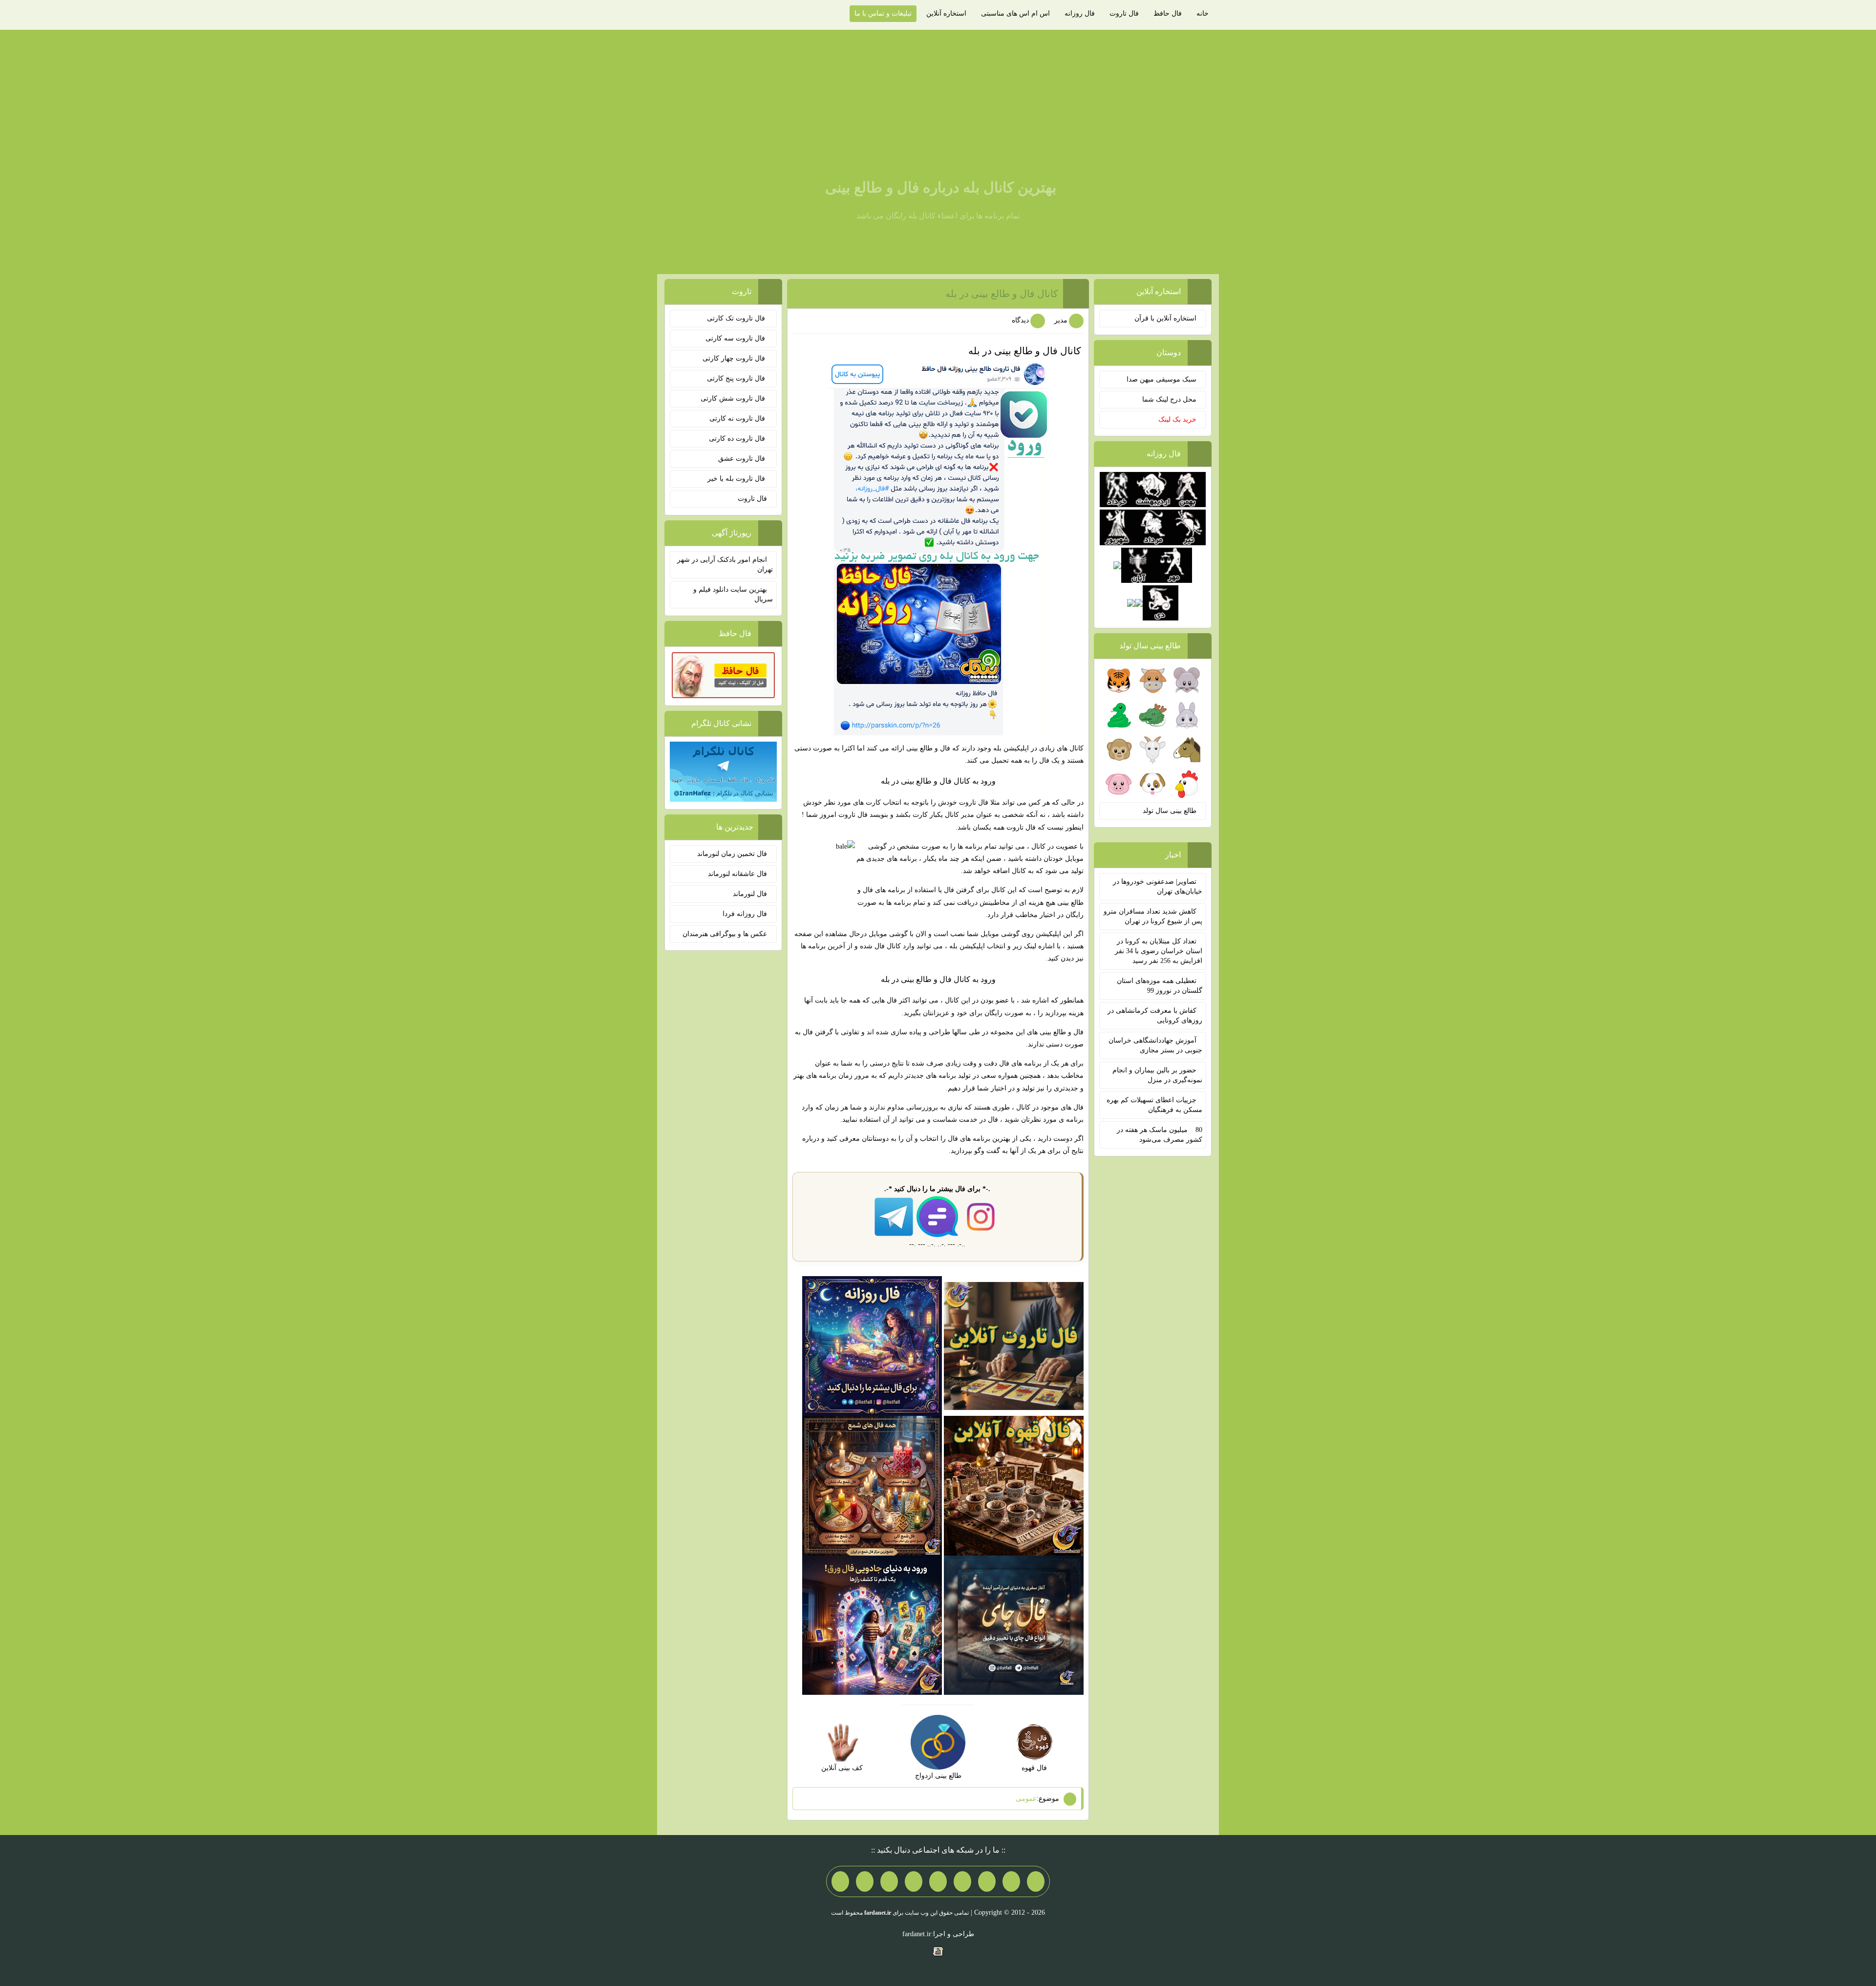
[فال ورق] (872, 1625)
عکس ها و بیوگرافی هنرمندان (725, 934)
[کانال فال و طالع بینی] (938, 548)
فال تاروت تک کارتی (737, 318)
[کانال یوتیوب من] (865, 1881)
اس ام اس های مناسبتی (1015, 13)
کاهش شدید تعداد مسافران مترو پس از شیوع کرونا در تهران (1153, 916)
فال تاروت (1124, 13)
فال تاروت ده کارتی (738, 438)
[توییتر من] (914, 1881)
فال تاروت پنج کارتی (737, 378)
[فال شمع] (872, 1485)
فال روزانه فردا (745, 914)
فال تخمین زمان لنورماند (732, 854)
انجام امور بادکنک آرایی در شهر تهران (725, 565)
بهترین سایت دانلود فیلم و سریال (733, 594)
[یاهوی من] (1036, 1881)
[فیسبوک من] (987, 1881)
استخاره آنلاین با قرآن (1165, 318)
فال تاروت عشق (743, 459)
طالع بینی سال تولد (1170, 811)
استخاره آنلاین (946, 13)
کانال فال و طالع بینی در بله (1002, 294)
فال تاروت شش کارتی (734, 398)
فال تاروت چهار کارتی (735, 358)
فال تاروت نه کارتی (738, 418)
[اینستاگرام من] (962, 1881)
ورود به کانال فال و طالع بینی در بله (938, 781)
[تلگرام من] (1011, 1881)
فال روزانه (1080, 13)
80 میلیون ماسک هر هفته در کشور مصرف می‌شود (1160, 1135)
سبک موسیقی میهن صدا (1162, 379)
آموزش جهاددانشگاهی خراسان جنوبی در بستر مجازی (1155, 1045)
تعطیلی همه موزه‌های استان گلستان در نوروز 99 (1160, 986)
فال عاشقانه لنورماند (737, 874)
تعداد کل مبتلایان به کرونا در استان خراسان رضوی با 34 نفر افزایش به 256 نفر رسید (1159, 951)
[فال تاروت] (1014, 1345)
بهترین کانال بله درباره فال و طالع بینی (941, 187)
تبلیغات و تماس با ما (883, 13)
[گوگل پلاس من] (889, 1881)
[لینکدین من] (840, 1881)
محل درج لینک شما (1169, 399)
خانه (1203, 13)
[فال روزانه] (872, 1345)
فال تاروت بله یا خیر (737, 479)
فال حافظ (1168, 13)
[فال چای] (1014, 1625)
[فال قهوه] (1014, 1485)
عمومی (1026, 1799)
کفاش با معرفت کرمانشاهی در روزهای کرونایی (1155, 1015)
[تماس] (938, 1881)
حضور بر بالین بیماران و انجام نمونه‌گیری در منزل (1157, 1075)
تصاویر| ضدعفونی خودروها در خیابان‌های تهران (1158, 886)
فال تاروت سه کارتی (736, 338)
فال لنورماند (750, 894)
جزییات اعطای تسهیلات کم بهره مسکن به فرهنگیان (1154, 1105)
